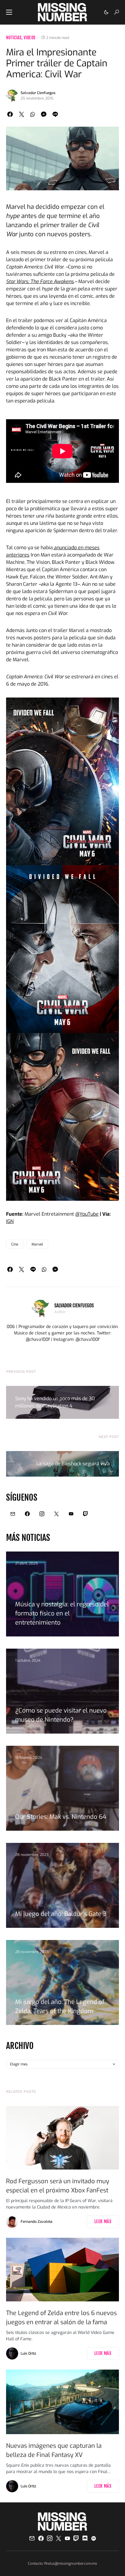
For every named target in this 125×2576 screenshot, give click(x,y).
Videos (29, 38)
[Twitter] (56, 1514)
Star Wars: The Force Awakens (40, 281)
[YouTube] (71, 1514)
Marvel (37, 1244)
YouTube (89, 1214)
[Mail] (13, 1514)
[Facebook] (27, 1514)
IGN (10, 1221)
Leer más (103, 2221)
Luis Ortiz (28, 2353)
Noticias (14, 38)
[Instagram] (42, 1514)
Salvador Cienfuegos (38, 93)
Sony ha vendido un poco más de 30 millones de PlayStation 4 (55, 1402)
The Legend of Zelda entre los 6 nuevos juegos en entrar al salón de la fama (61, 2318)
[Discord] (85, 2538)
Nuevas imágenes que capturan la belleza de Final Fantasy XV (54, 2450)
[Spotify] (94, 2538)
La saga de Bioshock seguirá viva (73, 1464)
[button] (9, 12)
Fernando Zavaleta (37, 2222)
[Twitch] (86, 1514)
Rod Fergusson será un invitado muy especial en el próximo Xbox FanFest (58, 2186)
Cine (15, 1244)
